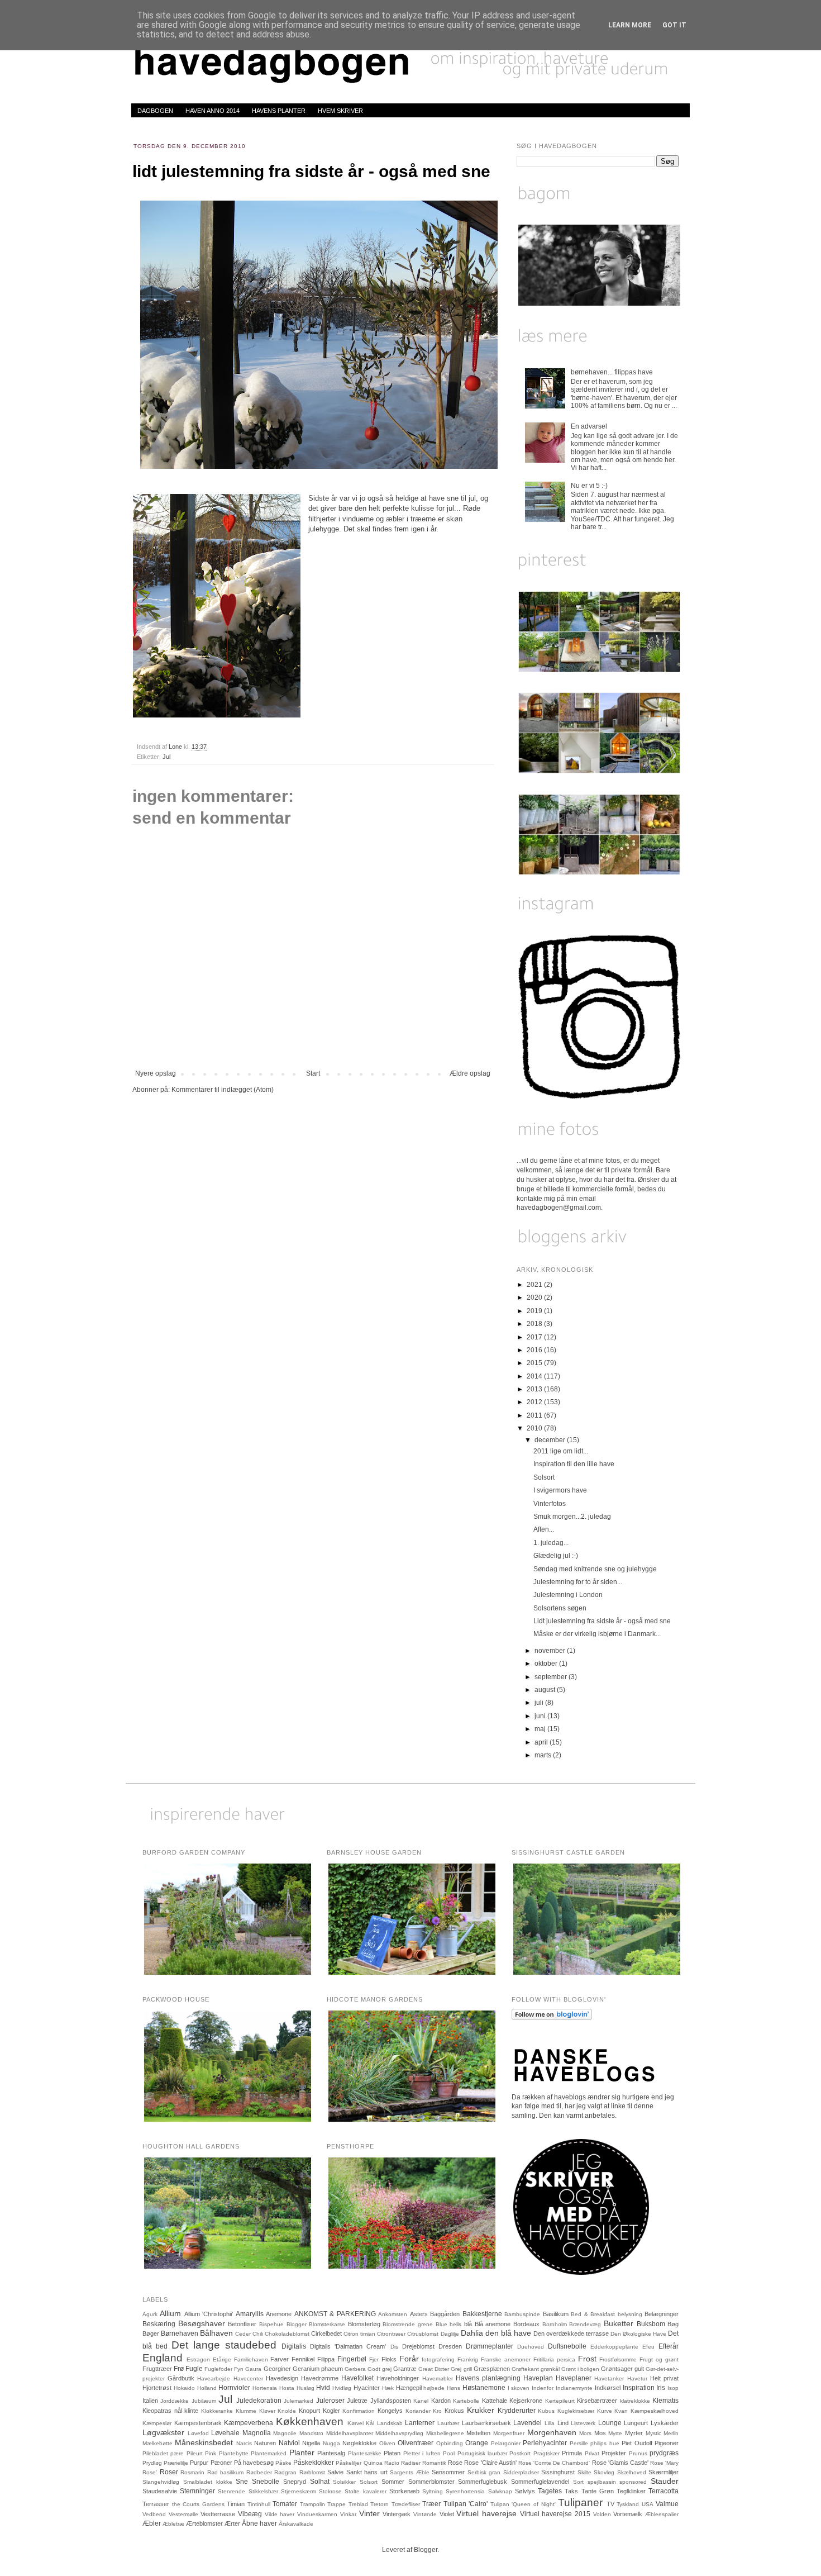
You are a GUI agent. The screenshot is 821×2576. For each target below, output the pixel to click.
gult (639, 2369)
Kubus (546, 2411)
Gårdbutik (181, 2378)
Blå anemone (493, 2324)
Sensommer (448, 2472)
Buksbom (651, 2324)
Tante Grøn (598, 2491)
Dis (394, 2347)
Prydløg (152, 2463)
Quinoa (373, 2463)
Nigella (311, 2443)
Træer (431, 2504)
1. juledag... (551, 1543)
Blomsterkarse (327, 2324)
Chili (258, 2334)
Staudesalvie (160, 2491)
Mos (600, 2433)
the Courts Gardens (198, 2504)
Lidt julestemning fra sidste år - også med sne (602, 1621)
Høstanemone (484, 2388)
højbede (434, 2388)
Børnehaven (180, 2333)
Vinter (369, 2513)
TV (610, 2504)
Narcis (244, 2443)
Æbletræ (173, 2524)
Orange (477, 2443)
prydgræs (664, 2453)
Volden (602, 2514)
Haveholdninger (398, 2378)
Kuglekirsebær (576, 2411)
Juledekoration (259, 2401)
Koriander (418, 2411)
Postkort (520, 2453)
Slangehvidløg (161, 2482)
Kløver (267, 2411)
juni (541, 1716)
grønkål (550, 2369)
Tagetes (550, 2491)
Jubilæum (204, 2401)
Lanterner (420, 2423)
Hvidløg (342, 2388)
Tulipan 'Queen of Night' (523, 2504)
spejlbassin (602, 2482)
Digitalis (294, 2346)
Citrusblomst (423, 2334)
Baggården (445, 2314)
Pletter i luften (422, 2453)
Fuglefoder (218, 2369)
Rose (455, 2463)
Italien (150, 2401)
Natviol (289, 2443)
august (546, 1690)
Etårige (222, 2359)
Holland (207, 2388)
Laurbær (448, 2423)
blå (468, 2324)
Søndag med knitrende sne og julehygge (595, 1569)
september (552, 1677)
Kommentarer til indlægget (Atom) (223, 1090)
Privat (592, 2453)
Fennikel (303, 2359)
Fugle (194, 2369)
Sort (578, 2482)
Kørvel (355, 2423)
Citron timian (359, 2334)
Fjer (374, 2359)
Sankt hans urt (367, 2472)
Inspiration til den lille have (574, 1464)
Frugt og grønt (659, 2359)
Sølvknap (500, 2491)
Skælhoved (632, 2472)
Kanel (421, 2401)
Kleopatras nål (162, 2411)
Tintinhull (259, 2504)
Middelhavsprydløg (399, 2433)
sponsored (633, 2482)
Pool (449, 2453)
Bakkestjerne (482, 2314)
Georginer (277, 2369)
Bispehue (271, 2324)
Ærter (232, 2523)
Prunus (638, 2453)
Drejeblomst (418, 2346)
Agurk (150, 2314)
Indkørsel (608, 2388)
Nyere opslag (156, 1073)
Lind (563, 2423)
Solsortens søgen (560, 1608)
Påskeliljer (349, 2463)
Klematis (665, 2401)
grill (468, 2369)
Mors (585, 2433)
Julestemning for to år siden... (578, 1582)
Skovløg (604, 2472)
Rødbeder (259, 2472)
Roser (169, 2472)
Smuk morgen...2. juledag (572, 1517)
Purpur (199, 2463)
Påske (283, 2463)
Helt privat (664, 2378)
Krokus (454, 2411)
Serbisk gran (484, 2472)
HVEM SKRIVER (340, 111)
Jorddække (175, 2401)
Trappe (336, 2504)
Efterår (669, 2346)
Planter (302, 2453)
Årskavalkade (296, 2524)
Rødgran (285, 2472)
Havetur (637, 2378)
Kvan (621, 2411)
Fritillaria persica (554, 2359)
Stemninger (197, 2491)
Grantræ (405, 2369)
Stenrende (231, 2491)
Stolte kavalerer (365, 2491)
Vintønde (425, 2514)
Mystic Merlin (662, 2433)
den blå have (508, 2333)
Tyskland (628, 2504)
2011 (535, 1415)
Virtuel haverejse (486, 2513)
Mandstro (311, 2433)
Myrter (634, 2433)
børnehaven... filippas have (612, 372)
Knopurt (309, 2411)
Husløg (306, 2388)
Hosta (287, 2388)
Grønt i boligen (580, 2369)
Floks (389, 2359)
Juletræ (357, 2401)
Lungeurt (636, 2423)
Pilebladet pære (163, 2453)
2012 (535, 1402)
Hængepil (409, 2388)
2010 (535, 1428)
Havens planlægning (488, 2378)
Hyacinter (367, 2388)
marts (544, 1755)
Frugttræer (157, 2369)
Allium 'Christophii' (209, 2314)
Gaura (253, 2369)
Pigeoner (667, 2443)
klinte (191, 2411)
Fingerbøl (352, 2359)
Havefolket (357, 2378)
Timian (236, 2504)
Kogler (331, 2411)
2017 (535, 1337)
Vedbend (154, 2514)
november (551, 1651)
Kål (370, 2423)
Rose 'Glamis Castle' (620, 2463)
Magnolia (257, 2433)
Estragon (198, 2359)
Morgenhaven (552, 2432)
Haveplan (538, 2378)
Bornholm (555, 2324)
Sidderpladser (521, 2472)
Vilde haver (280, 2514)
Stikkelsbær (263, 2491)
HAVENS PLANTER (279, 111)
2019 (535, 1311)
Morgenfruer (509, 2433)
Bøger (151, 2333)
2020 (535, 1297)
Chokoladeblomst (287, 2334)
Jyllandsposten (391, 2401)
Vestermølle (183, 2514)
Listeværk (583, 2423)
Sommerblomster (431, 2482)
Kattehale (495, 2401)
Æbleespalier (662, 2514)
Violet (447, 2514)
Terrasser (156, 2504)
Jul (166, 757)
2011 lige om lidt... (561, 1451)
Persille (579, 2443)
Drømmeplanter (490, 2346)
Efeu (648, 2347)
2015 (535, 1363)
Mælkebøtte (157, 2443)
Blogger (297, 2324)
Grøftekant (525, 2369)
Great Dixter (434, 2369)
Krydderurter (517, 2411)
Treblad (358, 2504)
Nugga (331, 2443)
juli (540, 1703)
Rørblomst (312, 2472)
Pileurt (195, 2453)
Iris (661, 2388)
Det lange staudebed (224, 2345)
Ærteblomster (204, 2523)
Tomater (285, 2504)
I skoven (519, 2388)
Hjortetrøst (157, 2388)
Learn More (630, 25)
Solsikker (344, 2482)
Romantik (434, 2463)
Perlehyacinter (545, 2443)
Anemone (279, 2314)
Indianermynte (574, 2388)
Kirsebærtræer (597, 2401)
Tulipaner (580, 2503)
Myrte (615, 2433)
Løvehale (225, 2433)
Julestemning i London (568, 1595)
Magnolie (285, 2433)
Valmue (667, 2504)
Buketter (619, 2323)
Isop (673, 2388)
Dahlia (472, 2333)
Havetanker (609, 2378)
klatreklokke (635, 2401)
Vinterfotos (550, 1504)
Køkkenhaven (310, 2421)
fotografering (438, 2359)
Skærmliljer (664, 2472)
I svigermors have (560, 1490)
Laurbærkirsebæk (486, 2423)
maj (541, 1729)
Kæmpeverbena (249, 2423)
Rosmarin (192, 2472)
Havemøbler (438, 2378)
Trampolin (312, 2504)
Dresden (450, 2346)
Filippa (326, 2359)
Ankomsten (393, 2314)
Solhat (320, 2482)
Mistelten (478, 2433)
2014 (535, 1376)
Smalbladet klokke (208, 2482)
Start (313, 1073)
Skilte (584, 2472)
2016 (535, 1350)
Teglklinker (631, 2491)
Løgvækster (163, 2432)
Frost (587, 2359)
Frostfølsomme (618, 2359)
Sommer (393, 2482)
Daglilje (450, 2334)
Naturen (265, 2443)
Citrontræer (391, 2334)
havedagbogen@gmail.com (559, 1208)
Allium (170, 2313)
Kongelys (390, 2411)
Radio (392, 2463)
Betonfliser (242, 2324)
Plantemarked (269, 2453)
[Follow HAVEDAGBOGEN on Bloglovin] (552, 2018)
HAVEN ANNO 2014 (213, 111)
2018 (535, 1324)
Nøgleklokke (359, 2443)
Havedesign (282, 2378)
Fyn (239, 2369)
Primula (572, 2453)
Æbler (152, 2523)
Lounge (610, 2423)
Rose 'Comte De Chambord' (554, 2463)
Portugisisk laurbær (482, 2453)
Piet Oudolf (637, 2443)
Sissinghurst (558, 2472)
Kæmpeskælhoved (655, 2411)
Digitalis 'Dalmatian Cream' (348, 2346)
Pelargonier (506, 2443)
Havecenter (248, 2378)
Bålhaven (216, 2333)
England (163, 2358)
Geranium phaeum (318, 2369)
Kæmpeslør (157, 2423)
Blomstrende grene (408, 2324)
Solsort (544, 1477)
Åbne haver (259, 2523)
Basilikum (556, 2314)
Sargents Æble (410, 2472)
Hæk (388, 2388)
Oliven (387, 2443)
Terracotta (664, 2491)
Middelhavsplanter (350, 2433)
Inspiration (639, 2388)
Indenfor (543, 2388)
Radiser (411, 2463)
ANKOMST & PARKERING (335, 2314)
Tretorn (380, 2504)
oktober (547, 1664)
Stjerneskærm (299, 2491)
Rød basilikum (226, 2472)
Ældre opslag (470, 1073)
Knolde (287, 2411)
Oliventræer (416, 2443)
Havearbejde (214, 2378)
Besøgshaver (202, 2323)
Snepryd (295, 2482)
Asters (419, 2314)
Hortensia (265, 2388)
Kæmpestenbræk (198, 2423)
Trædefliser (406, 2504)
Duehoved (531, 2347)
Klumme (246, 2411)
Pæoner (221, 2463)
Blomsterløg (364, 2324)
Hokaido (184, 2388)
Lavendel (528, 2423)
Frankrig (468, 2359)
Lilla (550, 2423)
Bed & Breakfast (593, 2314)
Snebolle (266, 2482)
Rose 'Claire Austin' (490, 2463)
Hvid (323, 2388)
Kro (437, 2411)
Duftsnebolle (567, 2346)
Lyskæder (665, 2423)
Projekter (614, 2453)
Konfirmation (359, 2411)
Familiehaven (251, 2359)
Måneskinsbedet (204, 2442)
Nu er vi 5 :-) (589, 486)
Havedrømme (320, 2378)
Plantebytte (234, 2453)
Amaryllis (250, 2314)
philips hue (605, 2443)
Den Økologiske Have (638, 2334)
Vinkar (348, 2514)
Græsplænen (492, 2369)
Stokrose (330, 2491)
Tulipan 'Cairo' (466, 2504)
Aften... (544, 1529)
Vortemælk (628, 2514)
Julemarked (299, 2401)
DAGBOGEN (155, 111)
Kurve (605, 2411)
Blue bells (449, 2324)
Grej (456, 2369)
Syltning (433, 2491)
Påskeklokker (314, 2463)
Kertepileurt (560, 2401)
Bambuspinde (522, 2314)
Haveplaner (574, 2378)
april (542, 1742)
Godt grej (380, 2369)
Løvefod (198, 2433)
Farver (280, 2359)
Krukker (481, 2410)
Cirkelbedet (326, 2333)
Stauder (665, 2481)
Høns (454, 2388)
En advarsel (589, 426)
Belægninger (662, 2314)
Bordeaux (526, 2324)
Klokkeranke (217, 2411)
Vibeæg (250, 2514)
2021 (535, 1285)
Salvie (335, 2472)
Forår (409, 2359)
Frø (179, 2369)
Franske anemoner (506, 2359)
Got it (674, 25)
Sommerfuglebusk (483, 2482)
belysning (630, 2314)
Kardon (441, 2401)
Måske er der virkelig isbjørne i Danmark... (597, 1634)
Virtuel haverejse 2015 (555, 2514)
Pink (211, 2453)
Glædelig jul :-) (556, 1556)
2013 (535, 1389)
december (551, 1440)
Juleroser (330, 2401)
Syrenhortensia (465, 2491)
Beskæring (159, 2324)
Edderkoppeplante (614, 2347)
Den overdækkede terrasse (571, 2333)
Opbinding (450, 2443)
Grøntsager (617, 2369)
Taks (571, 2491)
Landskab (390, 2423)
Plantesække (365, 2453)
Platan (392, 2453)
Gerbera (355, 2369)
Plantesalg (331, 2453)
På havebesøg (254, 2463)
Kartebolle (466, 2401)
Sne (242, 2482)
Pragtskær (546, 2453)
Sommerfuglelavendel (540, 2482)
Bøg (673, 2324)
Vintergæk (397, 2514)
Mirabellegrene (445, 2433)
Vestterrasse (218, 2514)
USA (648, 2504)
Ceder (243, 2334)
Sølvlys (525, 2491)
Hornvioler (234, 2388)
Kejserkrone (526, 2401)
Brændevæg (585, 2324)
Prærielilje (176, 2463)
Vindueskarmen (317, 2514)
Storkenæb (404, 2491)
